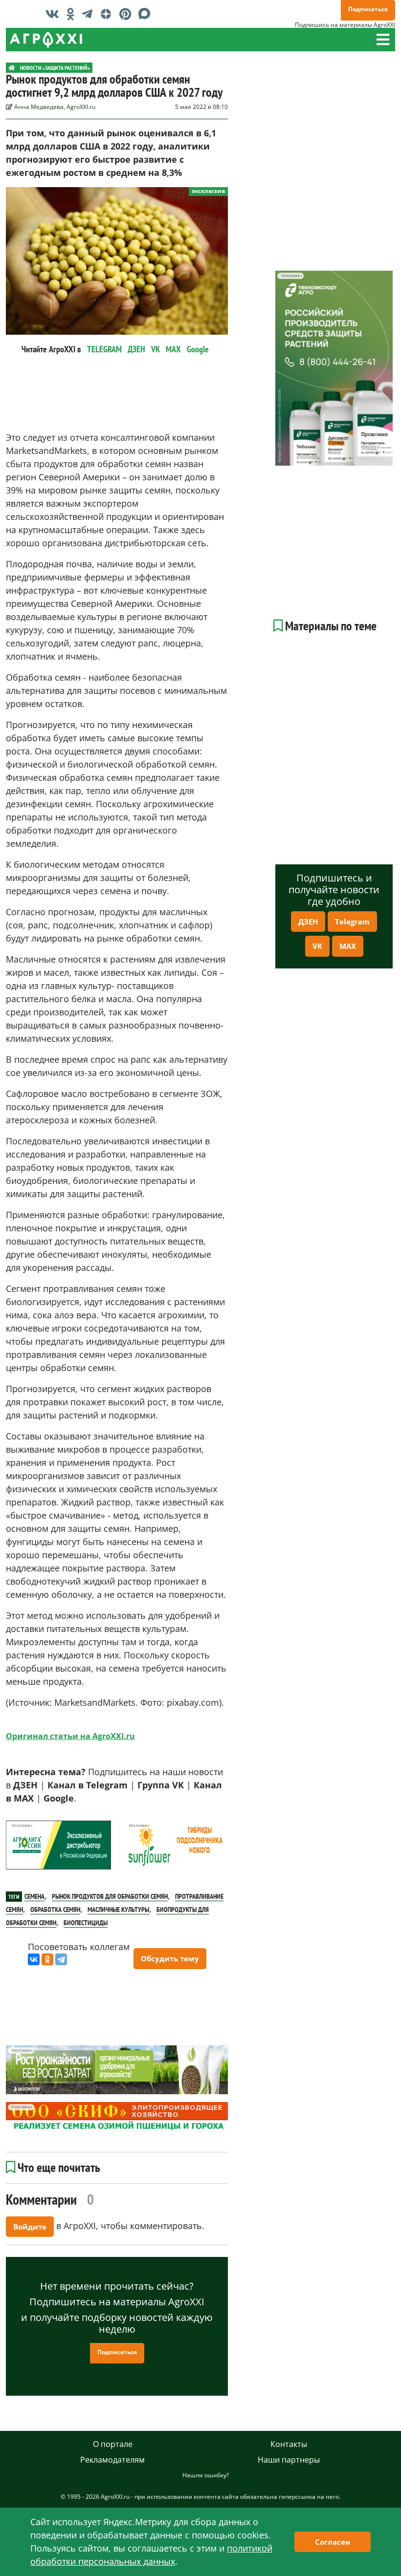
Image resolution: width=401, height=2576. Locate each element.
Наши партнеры (289, 2460)
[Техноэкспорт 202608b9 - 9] (334, 368)
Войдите (30, 2227)
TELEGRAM (104, 349)
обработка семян (55, 1910)
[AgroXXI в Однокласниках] (73, 14)
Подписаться (368, 9)
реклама (21, 1826)
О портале (113, 2444)
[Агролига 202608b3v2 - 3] (58, 1845)
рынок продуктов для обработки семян (110, 1896)
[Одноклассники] (47, 1959)
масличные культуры (118, 1910)
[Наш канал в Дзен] (108, 14)
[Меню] (383, 40)
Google (198, 349)
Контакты (289, 2444)
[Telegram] (61, 1959)
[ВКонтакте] (34, 1959)
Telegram (352, 922)
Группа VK (161, 1785)
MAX (173, 349)
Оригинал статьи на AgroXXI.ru (70, 1736)
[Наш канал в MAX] (147, 14)
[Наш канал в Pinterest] (128, 14)
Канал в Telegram (88, 1785)
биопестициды (86, 1923)
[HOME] (12, 68)
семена (34, 1896)
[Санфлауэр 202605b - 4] (175, 1845)
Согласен (333, 2542)
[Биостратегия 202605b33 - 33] (117, 2070)
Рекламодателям (112, 2460)
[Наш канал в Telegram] (89, 14)
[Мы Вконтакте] (55, 14)
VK (156, 349)
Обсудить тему (170, 1958)
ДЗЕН (136, 349)
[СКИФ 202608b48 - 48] (117, 2117)
